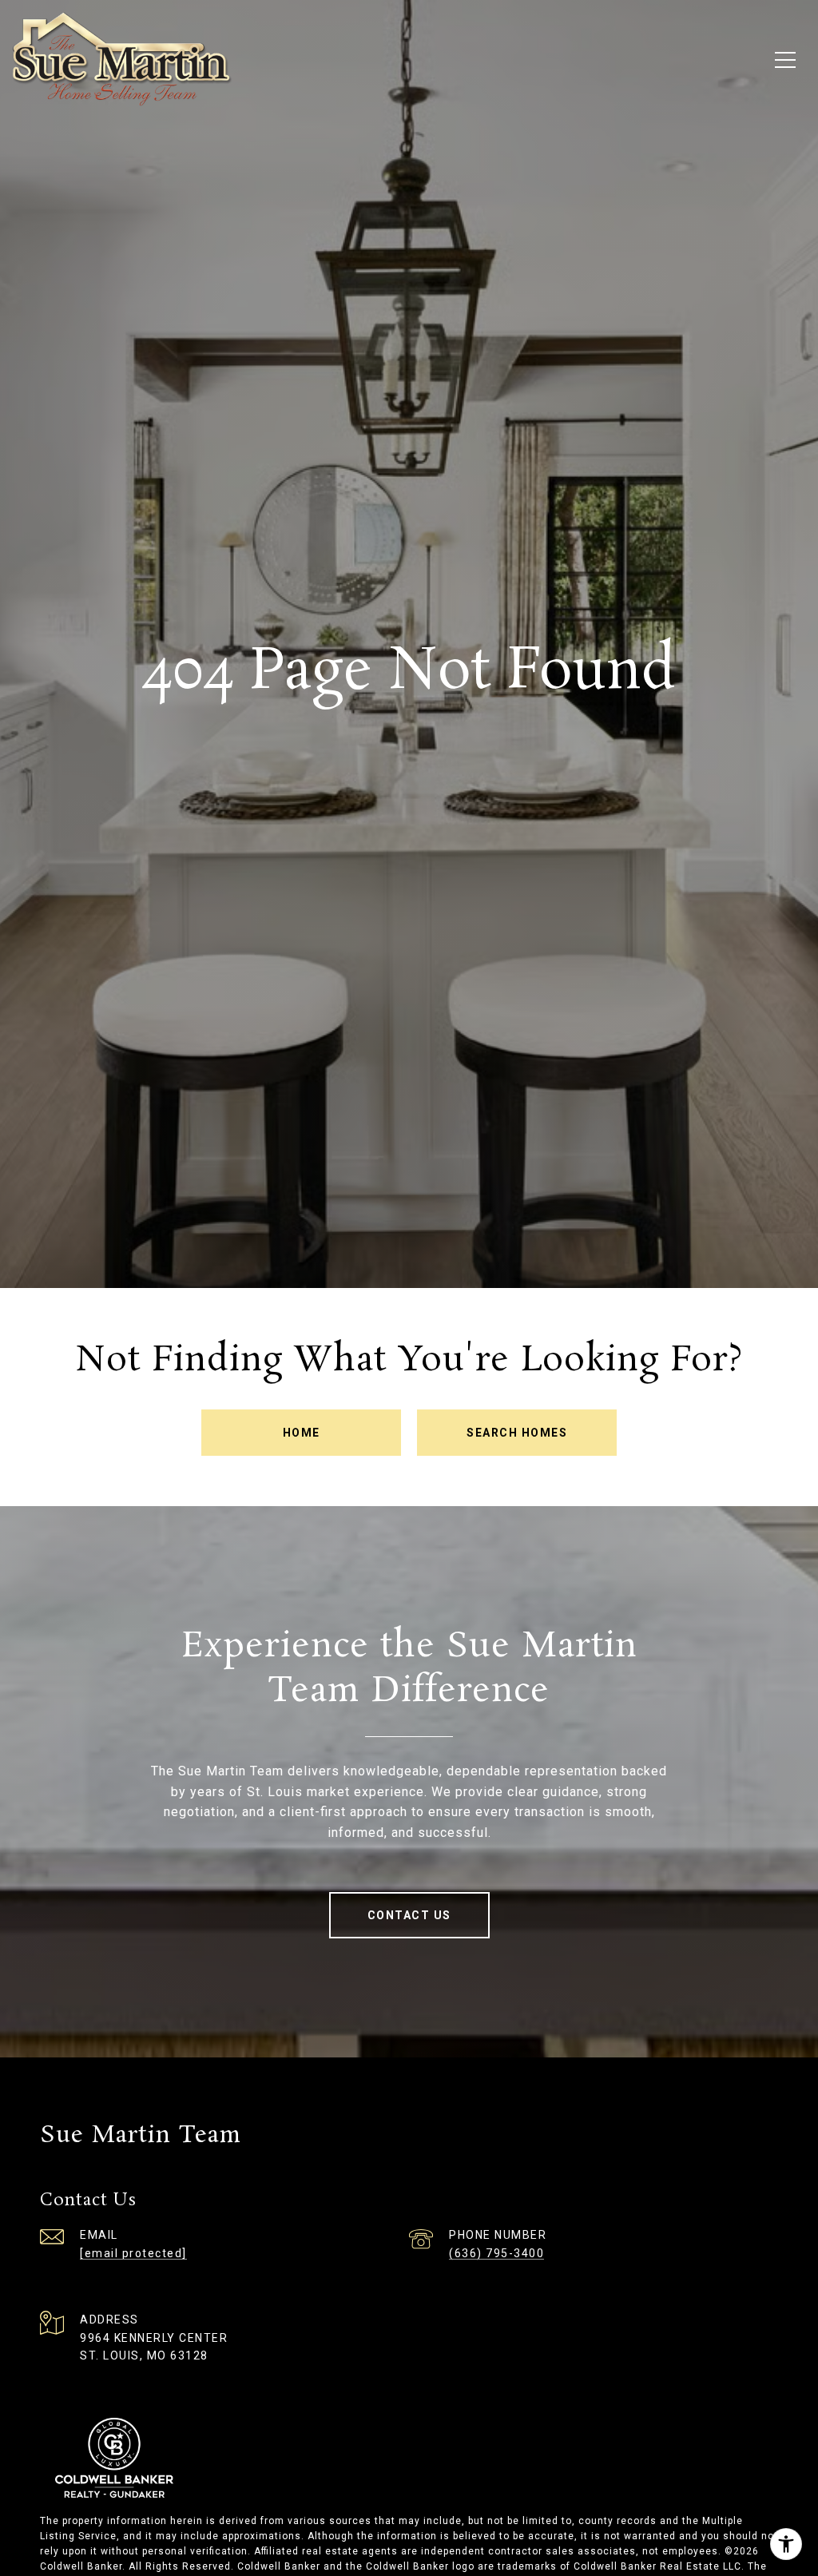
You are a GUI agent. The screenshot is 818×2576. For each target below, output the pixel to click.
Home (302, 1433)
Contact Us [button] (409, 1915)
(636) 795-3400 (496, 2253)
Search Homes (517, 1433)
